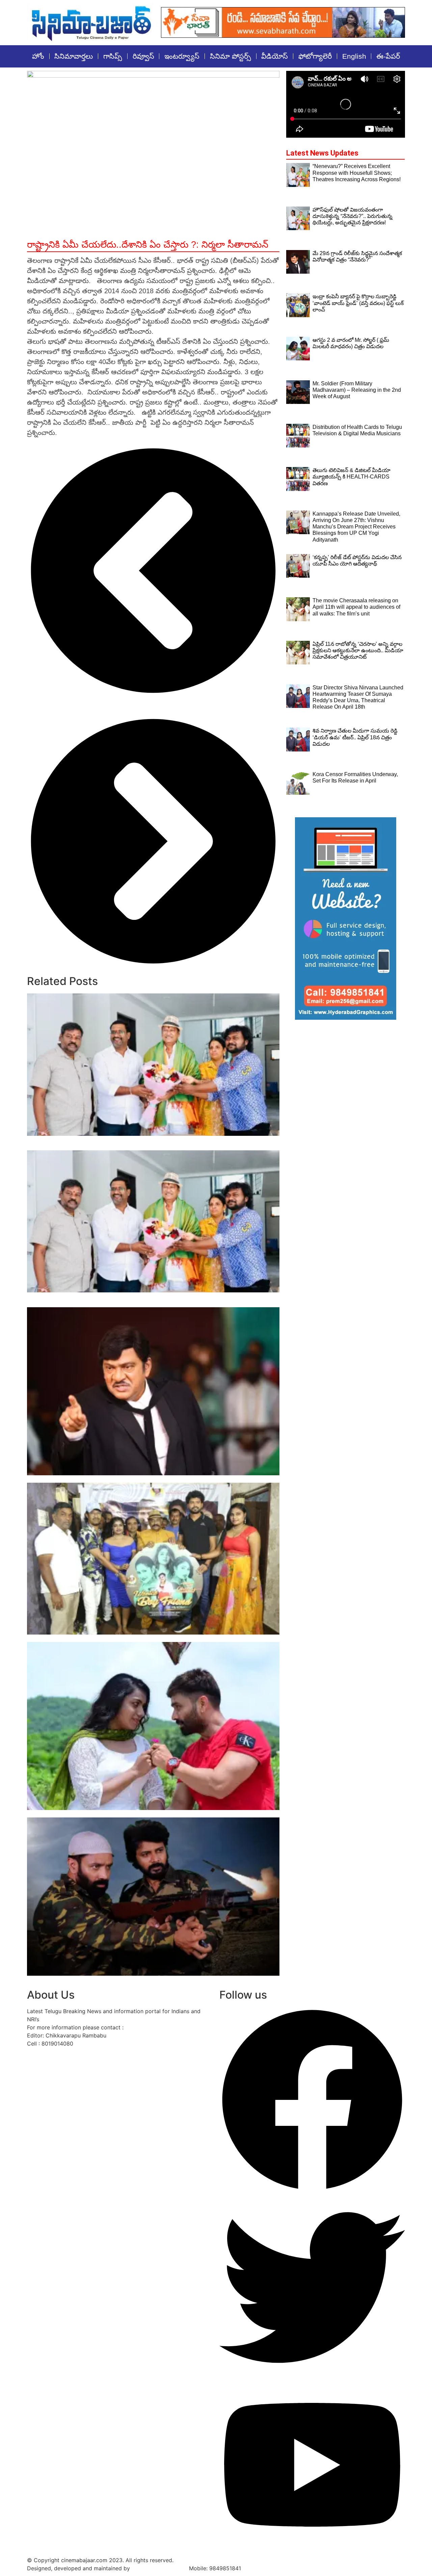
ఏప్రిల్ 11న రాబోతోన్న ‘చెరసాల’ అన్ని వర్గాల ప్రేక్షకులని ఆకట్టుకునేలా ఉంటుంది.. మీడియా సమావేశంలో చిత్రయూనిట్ (358, 650)
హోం (38, 56)
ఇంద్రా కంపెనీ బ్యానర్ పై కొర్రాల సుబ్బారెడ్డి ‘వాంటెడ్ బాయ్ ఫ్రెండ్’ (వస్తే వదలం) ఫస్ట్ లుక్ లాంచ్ (137, 1638)
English (354, 56)
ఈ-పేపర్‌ (388, 56)
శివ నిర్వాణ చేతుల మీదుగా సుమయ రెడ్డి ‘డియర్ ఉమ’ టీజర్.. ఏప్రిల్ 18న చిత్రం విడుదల (355, 737)
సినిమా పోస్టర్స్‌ (231, 56)
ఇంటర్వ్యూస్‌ (182, 56)
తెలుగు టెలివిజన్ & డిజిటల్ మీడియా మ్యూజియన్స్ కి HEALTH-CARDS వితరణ (352, 477)
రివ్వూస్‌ (143, 56)
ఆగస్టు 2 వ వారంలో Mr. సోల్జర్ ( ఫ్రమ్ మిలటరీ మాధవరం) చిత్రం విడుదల (115, 1814)
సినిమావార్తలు (74, 56)
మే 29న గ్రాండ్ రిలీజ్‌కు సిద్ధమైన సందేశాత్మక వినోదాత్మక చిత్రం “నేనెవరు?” (113, 1479)
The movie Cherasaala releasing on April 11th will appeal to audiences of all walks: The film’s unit (356, 607)
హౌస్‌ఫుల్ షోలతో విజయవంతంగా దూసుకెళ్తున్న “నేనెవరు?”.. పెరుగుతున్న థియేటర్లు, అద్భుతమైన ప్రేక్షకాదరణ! (353, 216)
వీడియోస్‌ (275, 56)
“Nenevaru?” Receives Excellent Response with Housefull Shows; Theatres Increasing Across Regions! (357, 173)
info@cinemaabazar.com (157, 2027)
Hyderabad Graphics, (159, 2568)
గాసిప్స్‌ (113, 56)
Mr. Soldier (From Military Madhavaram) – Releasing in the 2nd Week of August (142, 1979)
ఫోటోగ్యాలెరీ (315, 56)
